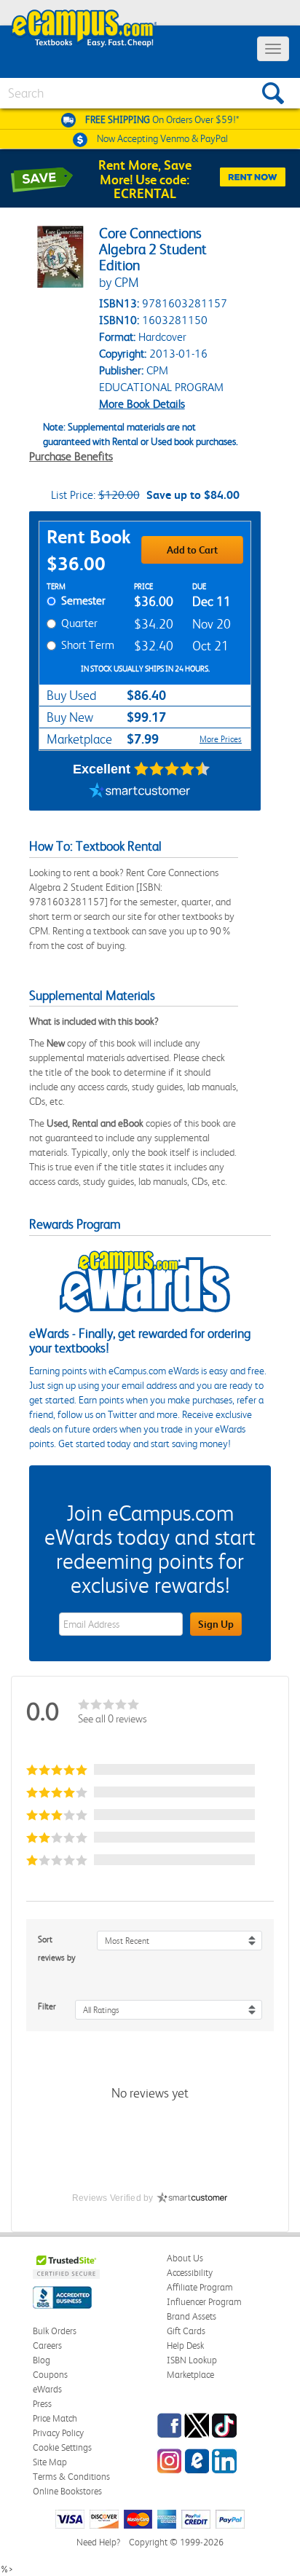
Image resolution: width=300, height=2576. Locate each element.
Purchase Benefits (71, 456)
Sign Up (216, 1624)
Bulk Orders (55, 2331)
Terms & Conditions (71, 2477)
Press (42, 2404)
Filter (47, 2006)
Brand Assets (192, 2316)
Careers (47, 2345)
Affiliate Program (200, 2287)
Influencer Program (204, 2302)
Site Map (50, 2462)
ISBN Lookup (192, 2360)
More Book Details (142, 404)
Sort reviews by (57, 1949)
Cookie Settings (62, 2447)
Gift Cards (186, 2331)
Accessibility (190, 2273)
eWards (47, 2389)
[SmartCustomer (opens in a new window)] (140, 792)
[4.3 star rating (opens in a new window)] (172, 769)
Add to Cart (192, 550)
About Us (185, 2258)
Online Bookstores (67, 2491)
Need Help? (98, 2542)
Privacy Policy (58, 2433)
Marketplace (190, 2375)
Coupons (50, 2375)
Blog (42, 2360)
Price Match (55, 2418)
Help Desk (185, 2345)
